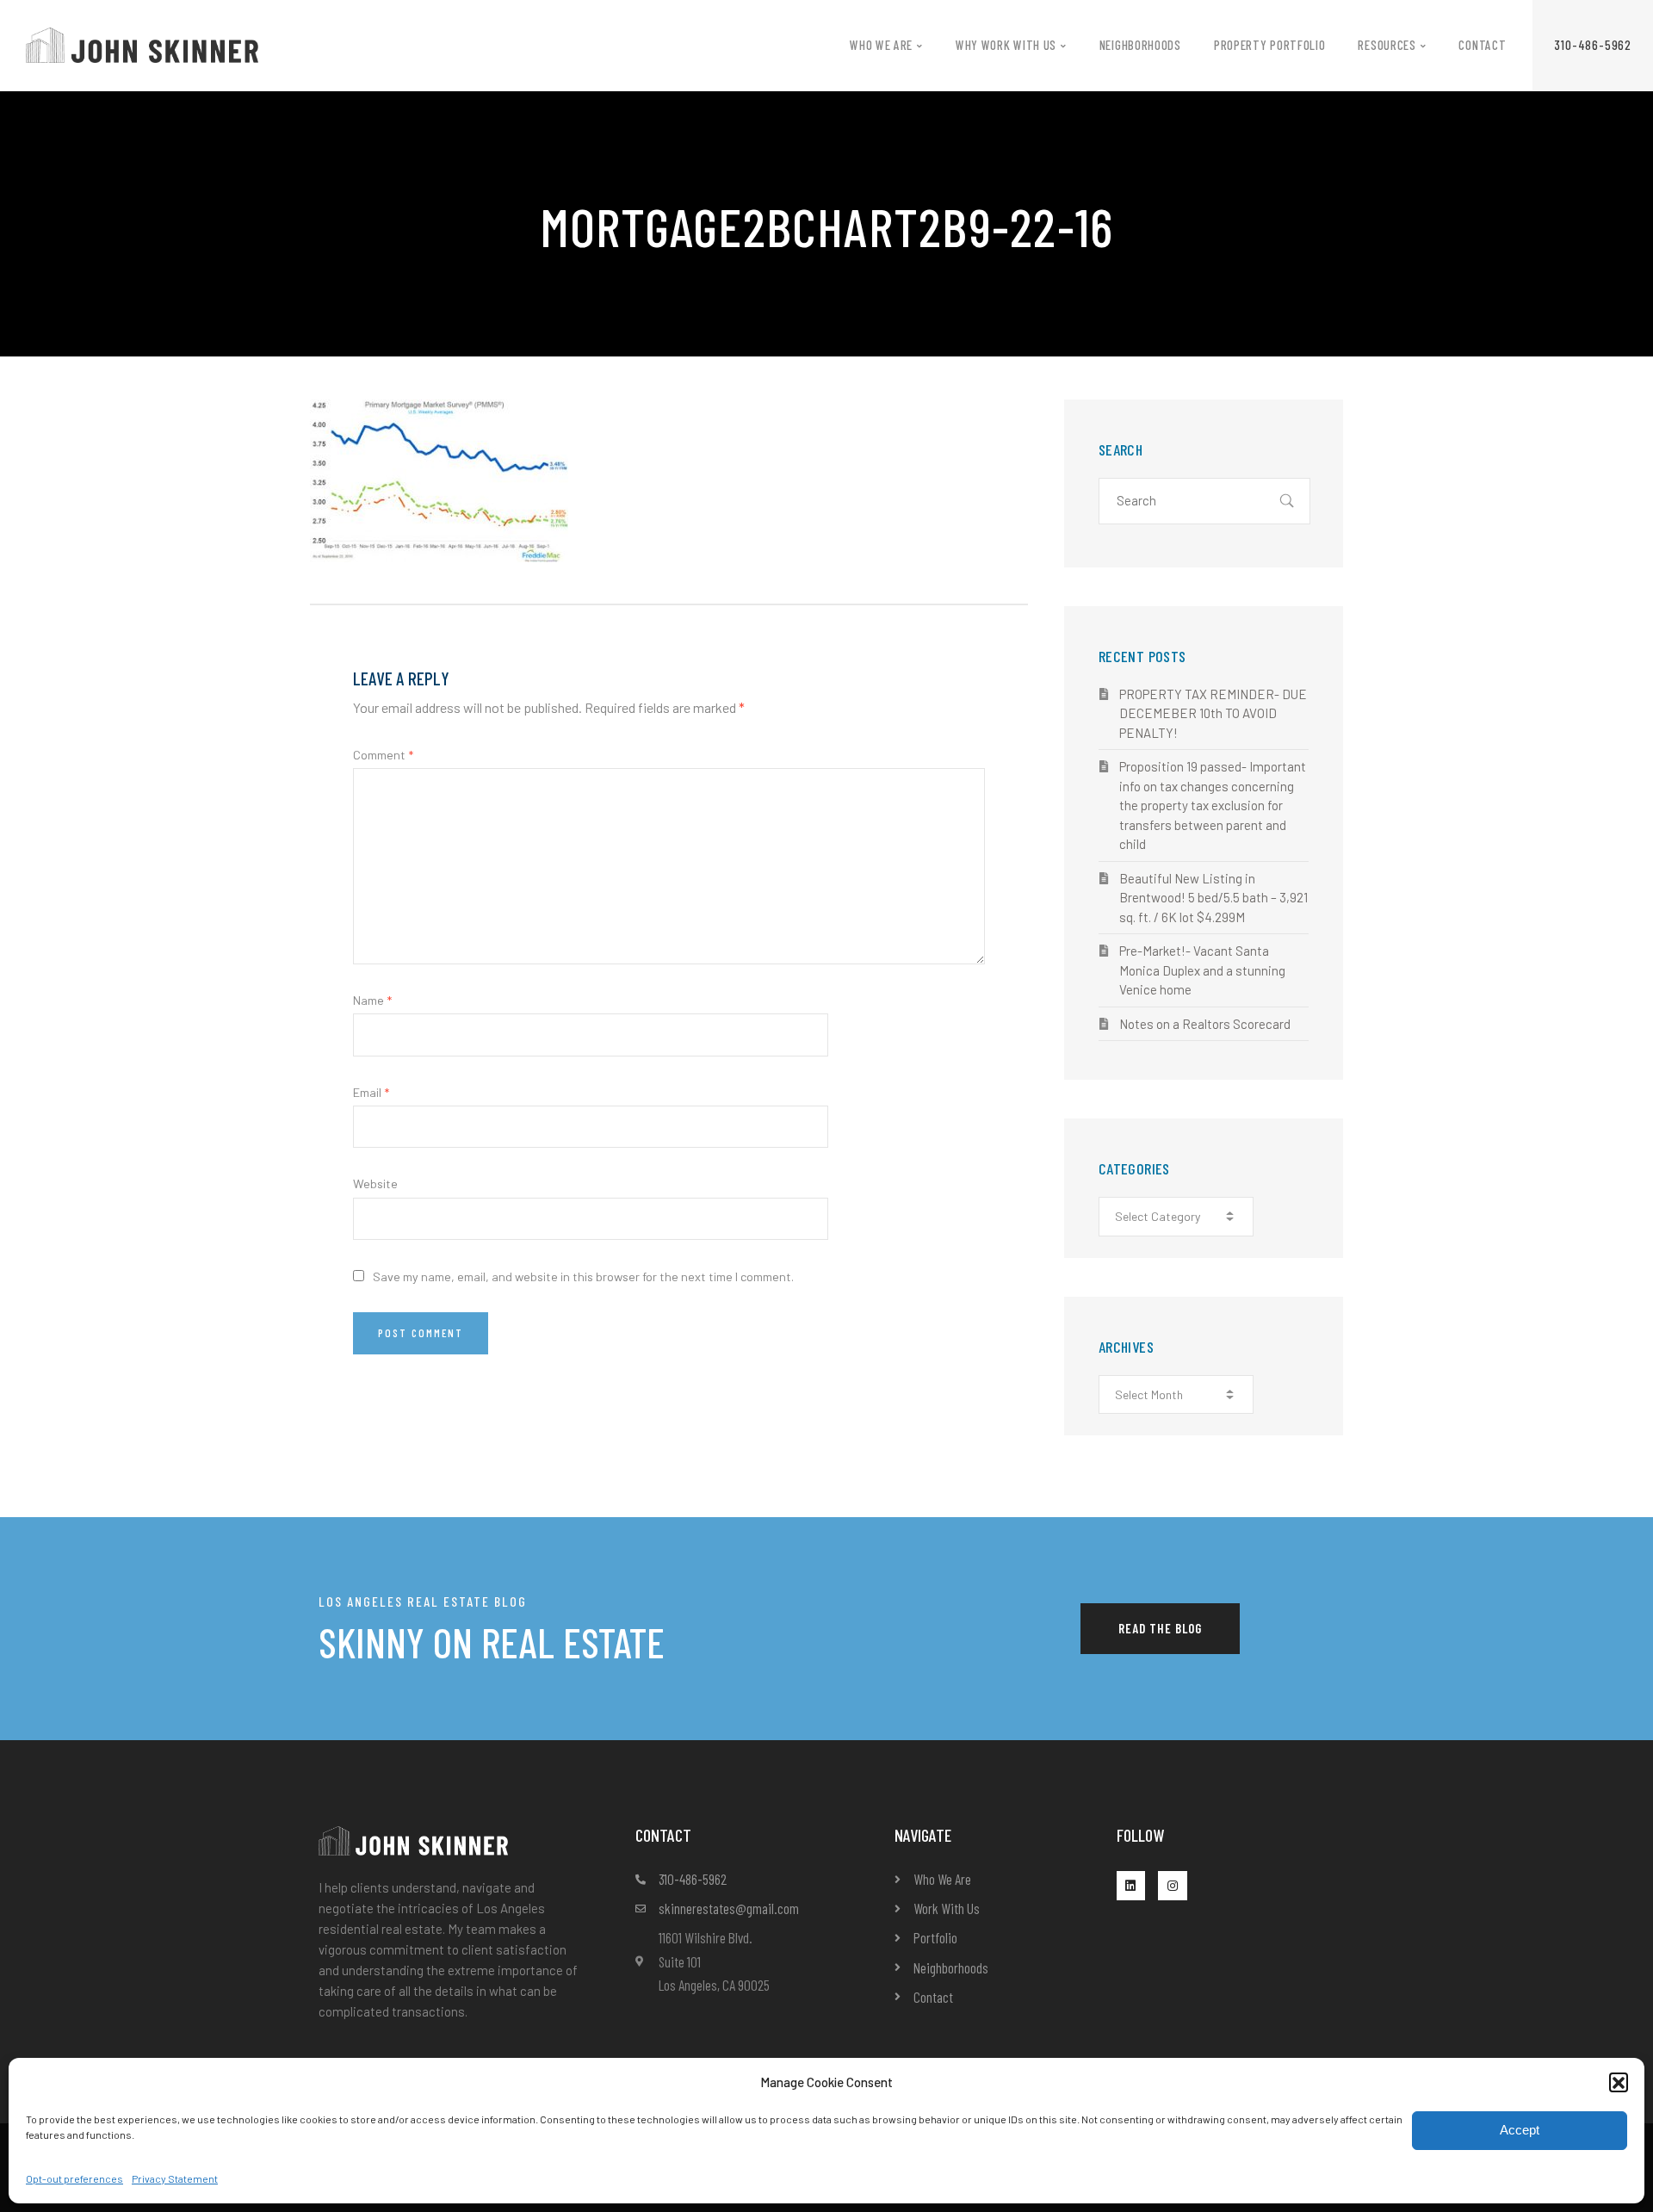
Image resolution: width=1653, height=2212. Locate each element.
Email (371, 1092)
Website (375, 1183)
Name (372, 1000)
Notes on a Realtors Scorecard (1205, 1024)
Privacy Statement (175, 2178)
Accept (1520, 2130)
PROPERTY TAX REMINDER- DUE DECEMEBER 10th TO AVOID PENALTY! (1213, 713)
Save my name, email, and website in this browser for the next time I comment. (583, 1276)
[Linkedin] (1131, 1886)
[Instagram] (1173, 1886)
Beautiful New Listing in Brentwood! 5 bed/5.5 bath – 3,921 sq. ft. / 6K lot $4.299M (1213, 898)
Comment (383, 755)
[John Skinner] (142, 43)
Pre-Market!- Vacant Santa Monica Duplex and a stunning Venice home (1202, 970)
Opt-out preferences (74, 2178)
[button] (1619, 2082)
